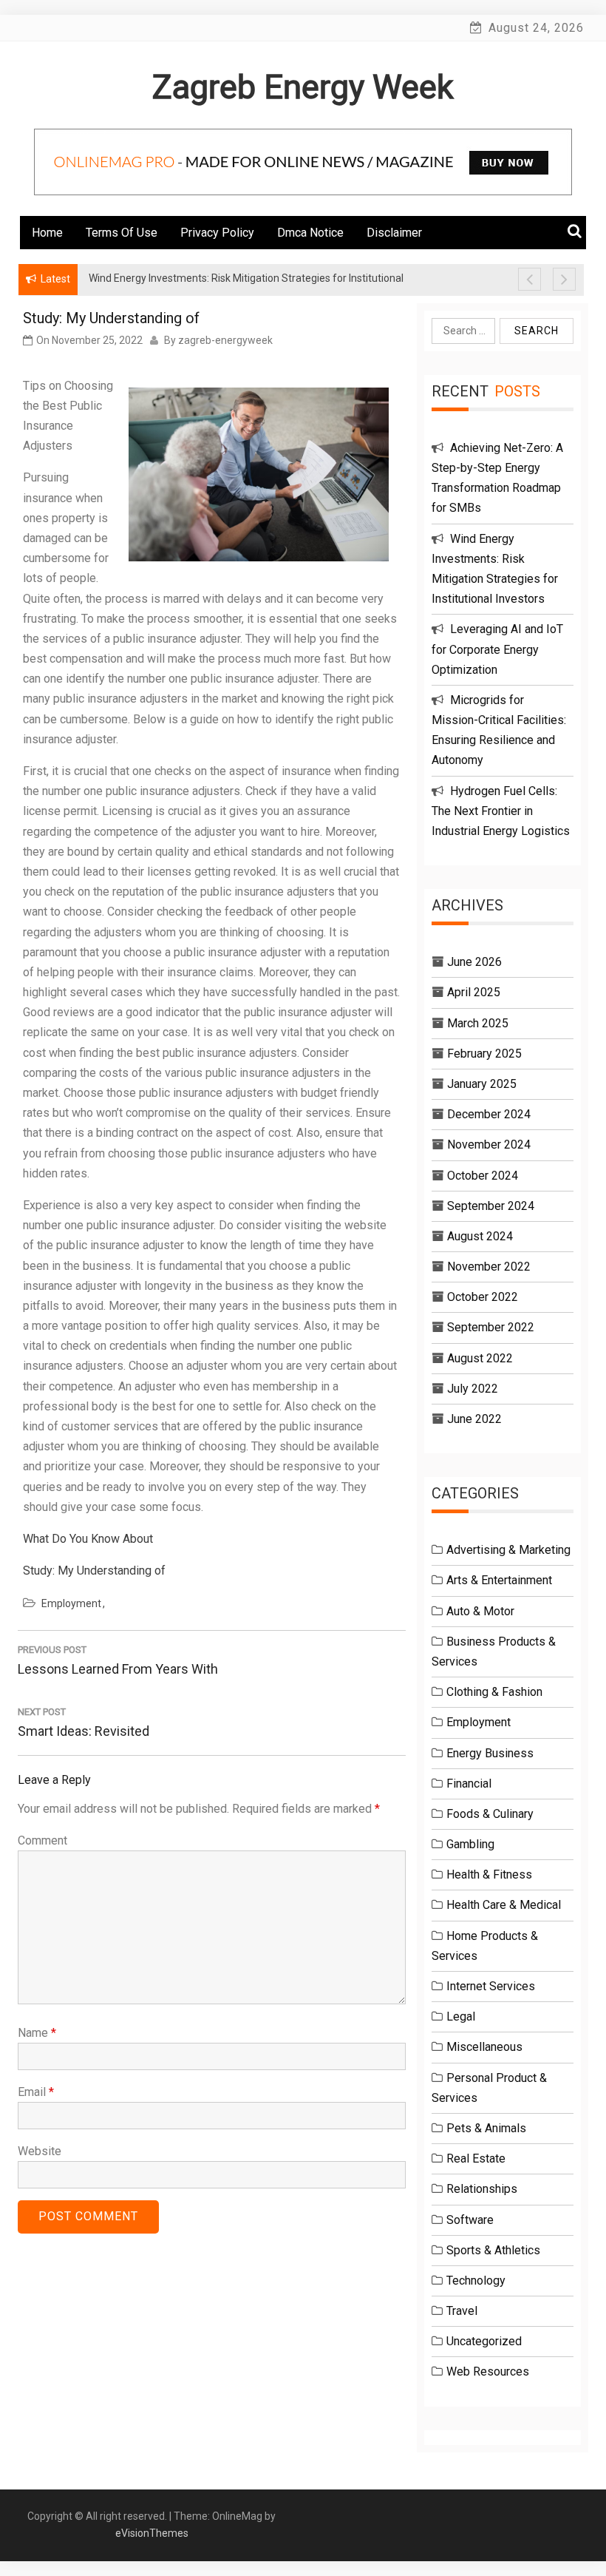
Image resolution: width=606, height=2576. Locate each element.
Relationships (482, 2189)
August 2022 (480, 1358)
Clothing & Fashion (494, 1692)
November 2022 (489, 1267)
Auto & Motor (480, 1611)
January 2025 (482, 1084)
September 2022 (491, 1327)
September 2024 (491, 1206)
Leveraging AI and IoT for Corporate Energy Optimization (497, 649)
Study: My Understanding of (94, 1571)
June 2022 (474, 1419)
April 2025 (474, 992)
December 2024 (489, 1114)
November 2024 (489, 1145)
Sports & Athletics (493, 2250)
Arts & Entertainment (499, 1580)
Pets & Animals (486, 2128)
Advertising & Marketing (508, 1550)
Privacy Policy (217, 233)
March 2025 (478, 1023)
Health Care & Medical (504, 1905)
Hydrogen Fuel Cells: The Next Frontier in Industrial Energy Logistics (501, 811)
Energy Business (490, 1753)
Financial (469, 1784)
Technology (476, 2281)
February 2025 (484, 1054)
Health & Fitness (489, 1874)
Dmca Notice (310, 233)
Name (37, 2033)
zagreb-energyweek (225, 340)
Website (40, 2151)
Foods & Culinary (490, 1814)
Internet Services (491, 1986)
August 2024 (480, 1236)
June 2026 (474, 962)
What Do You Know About (88, 1539)
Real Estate (476, 2159)
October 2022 (483, 1297)
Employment (71, 1603)
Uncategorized (484, 2341)
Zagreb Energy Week (303, 87)
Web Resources (488, 2372)
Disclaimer (394, 233)
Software (470, 2220)
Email (36, 2092)
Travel (462, 2311)
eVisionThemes (152, 2533)
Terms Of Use (122, 233)
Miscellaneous (484, 2047)
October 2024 (483, 1176)
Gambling (470, 1844)
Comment (42, 1840)
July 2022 (473, 1389)
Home (47, 233)
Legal (461, 2016)
